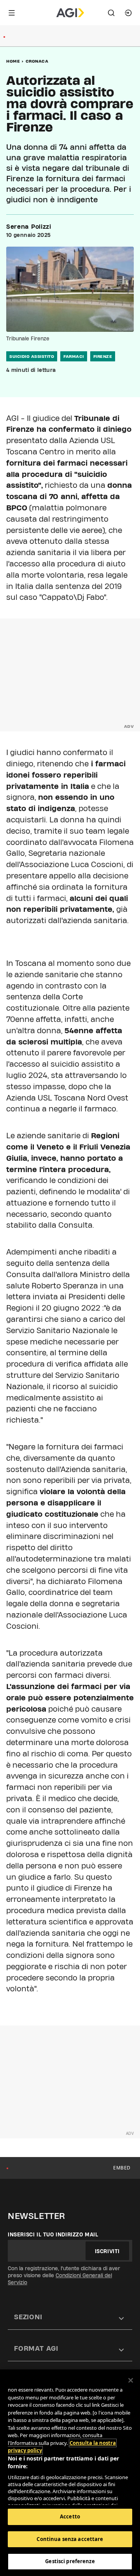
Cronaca (37, 61)
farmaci (74, 356)
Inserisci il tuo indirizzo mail (53, 2234)
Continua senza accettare (70, 2539)
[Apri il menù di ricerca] (111, 13)
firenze (103, 356)
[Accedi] (128, 13)
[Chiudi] (131, 2380)
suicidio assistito (32, 356)
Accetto (70, 2516)
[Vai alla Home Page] (70, 13)
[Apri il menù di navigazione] (12, 13)
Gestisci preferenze (70, 2561)
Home (13, 61)
